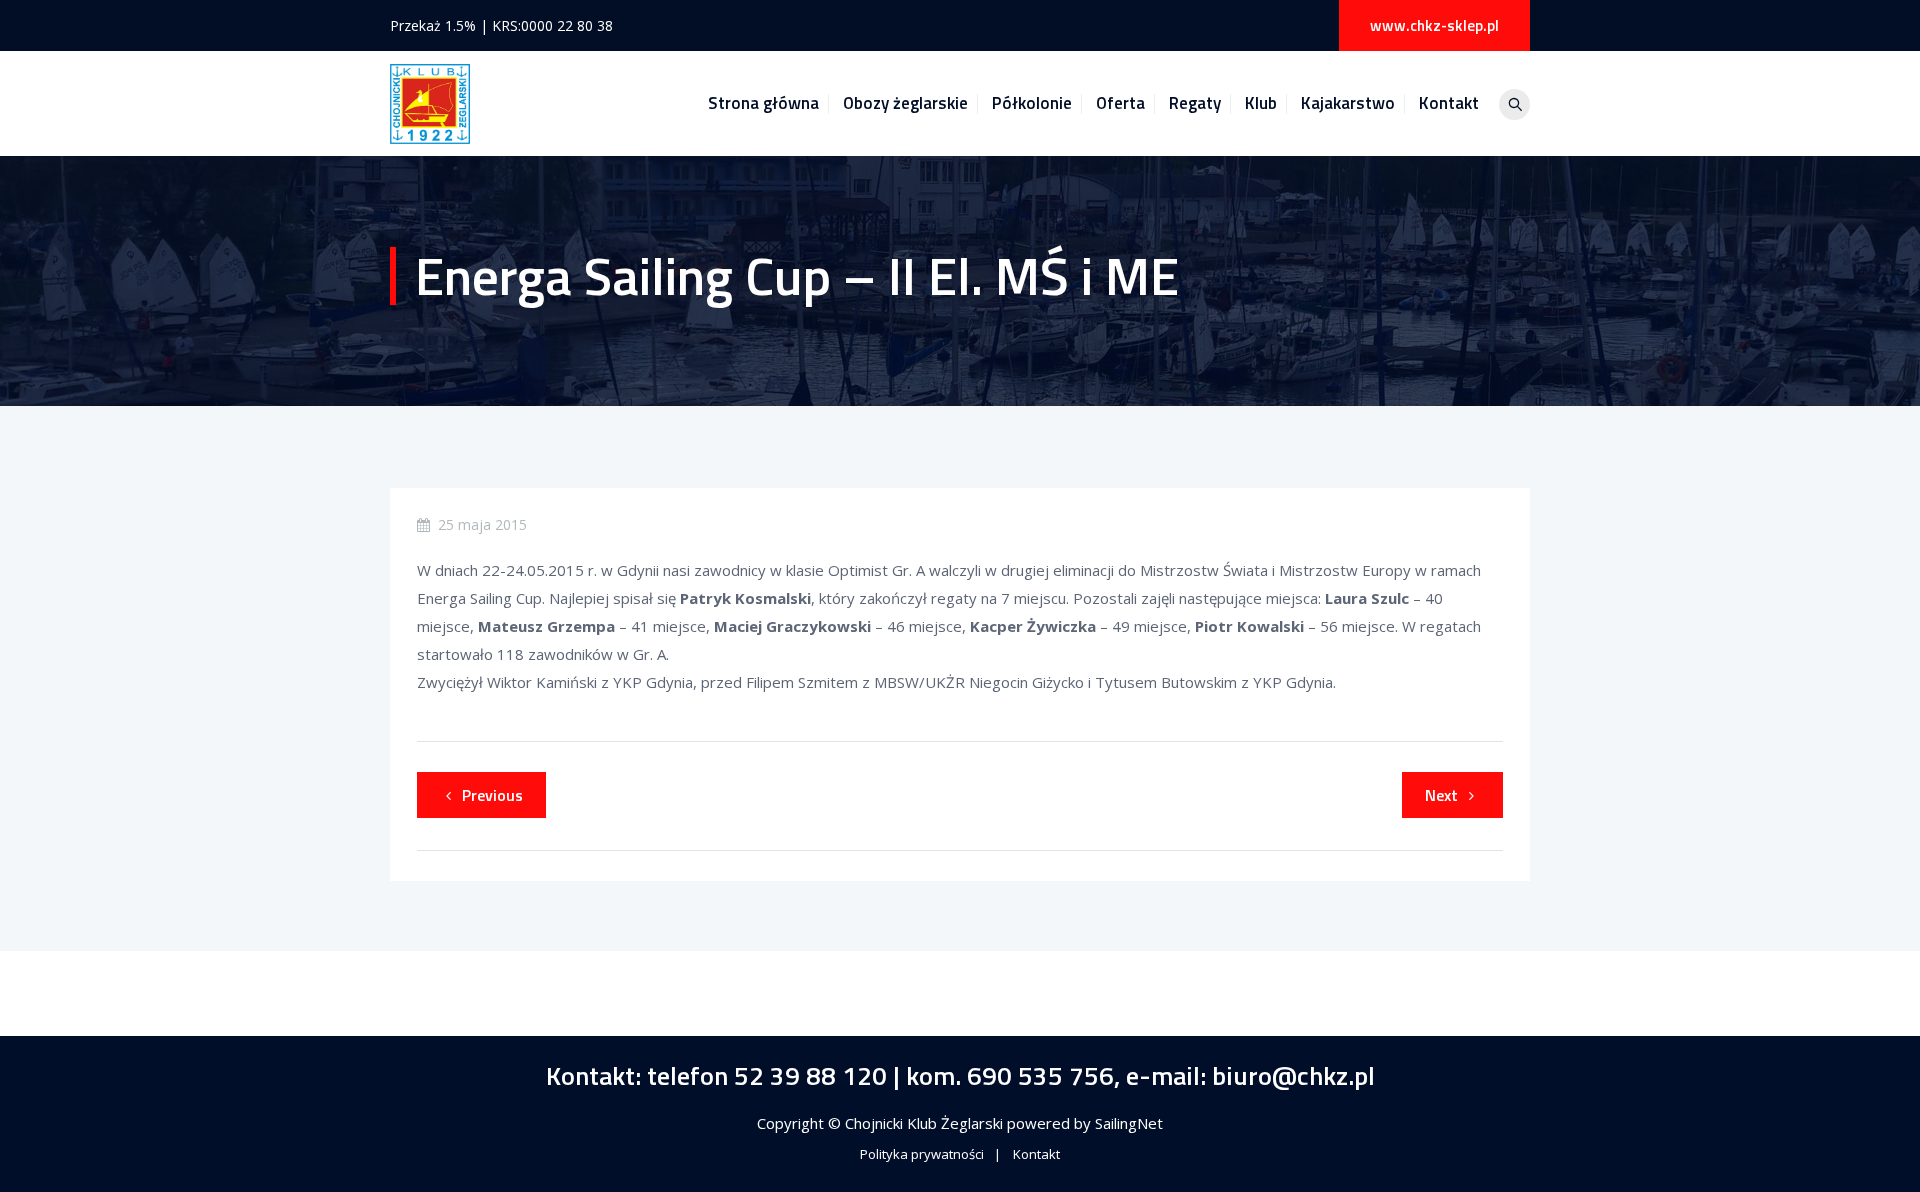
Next (1441, 795)
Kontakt (1449, 103)
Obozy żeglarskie (905, 103)
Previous (492, 795)
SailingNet (1129, 1123)
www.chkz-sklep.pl (1434, 25)
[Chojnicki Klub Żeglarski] (430, 103)
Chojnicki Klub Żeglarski (926, 1123)
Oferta (1120, 103)
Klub (1261, 103)
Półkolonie (1032, 103)
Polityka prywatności (922, 1154)
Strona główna (763, 103)
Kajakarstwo (1348, 103)
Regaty (1195, 103)
